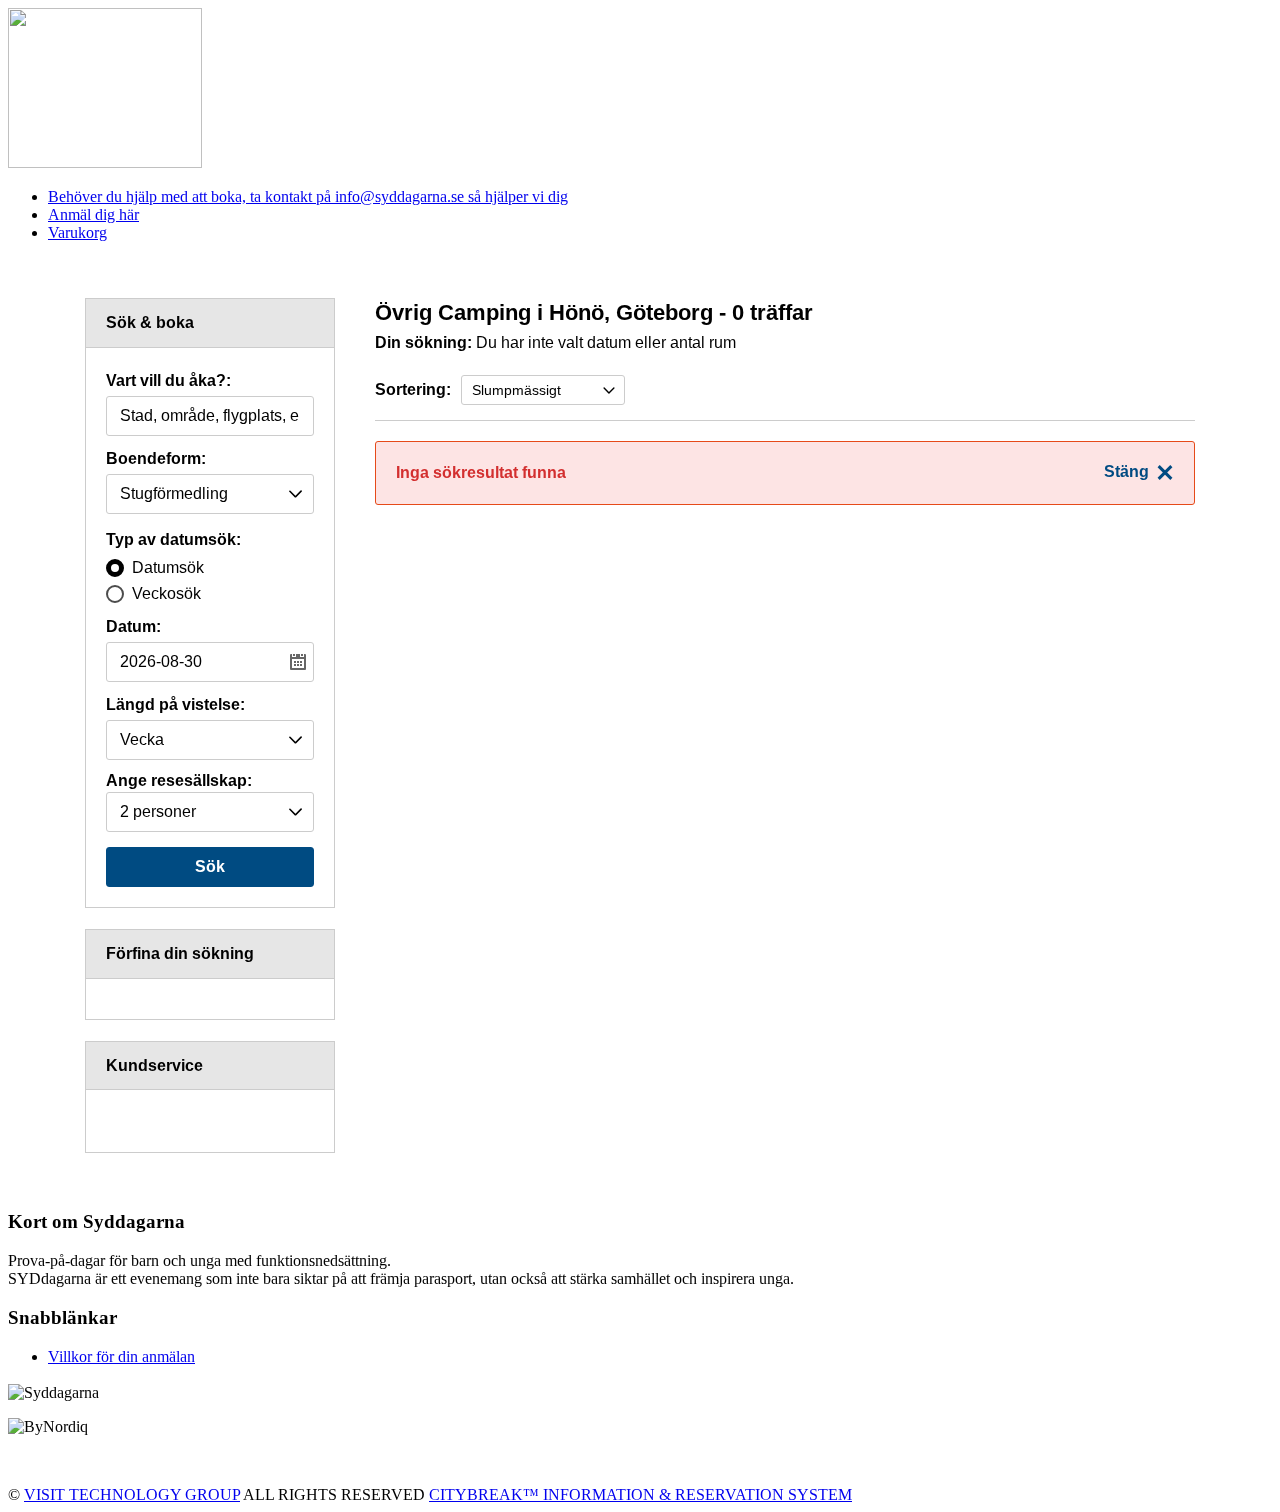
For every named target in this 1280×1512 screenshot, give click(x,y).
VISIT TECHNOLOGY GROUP (132, 1494)
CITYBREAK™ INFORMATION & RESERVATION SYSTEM (640, 1494)
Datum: (133, 627)
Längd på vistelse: (175, 705)
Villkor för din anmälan (121, 1356)
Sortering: (413, 389)
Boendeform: (156, 459)
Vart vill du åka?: (168, 381)
